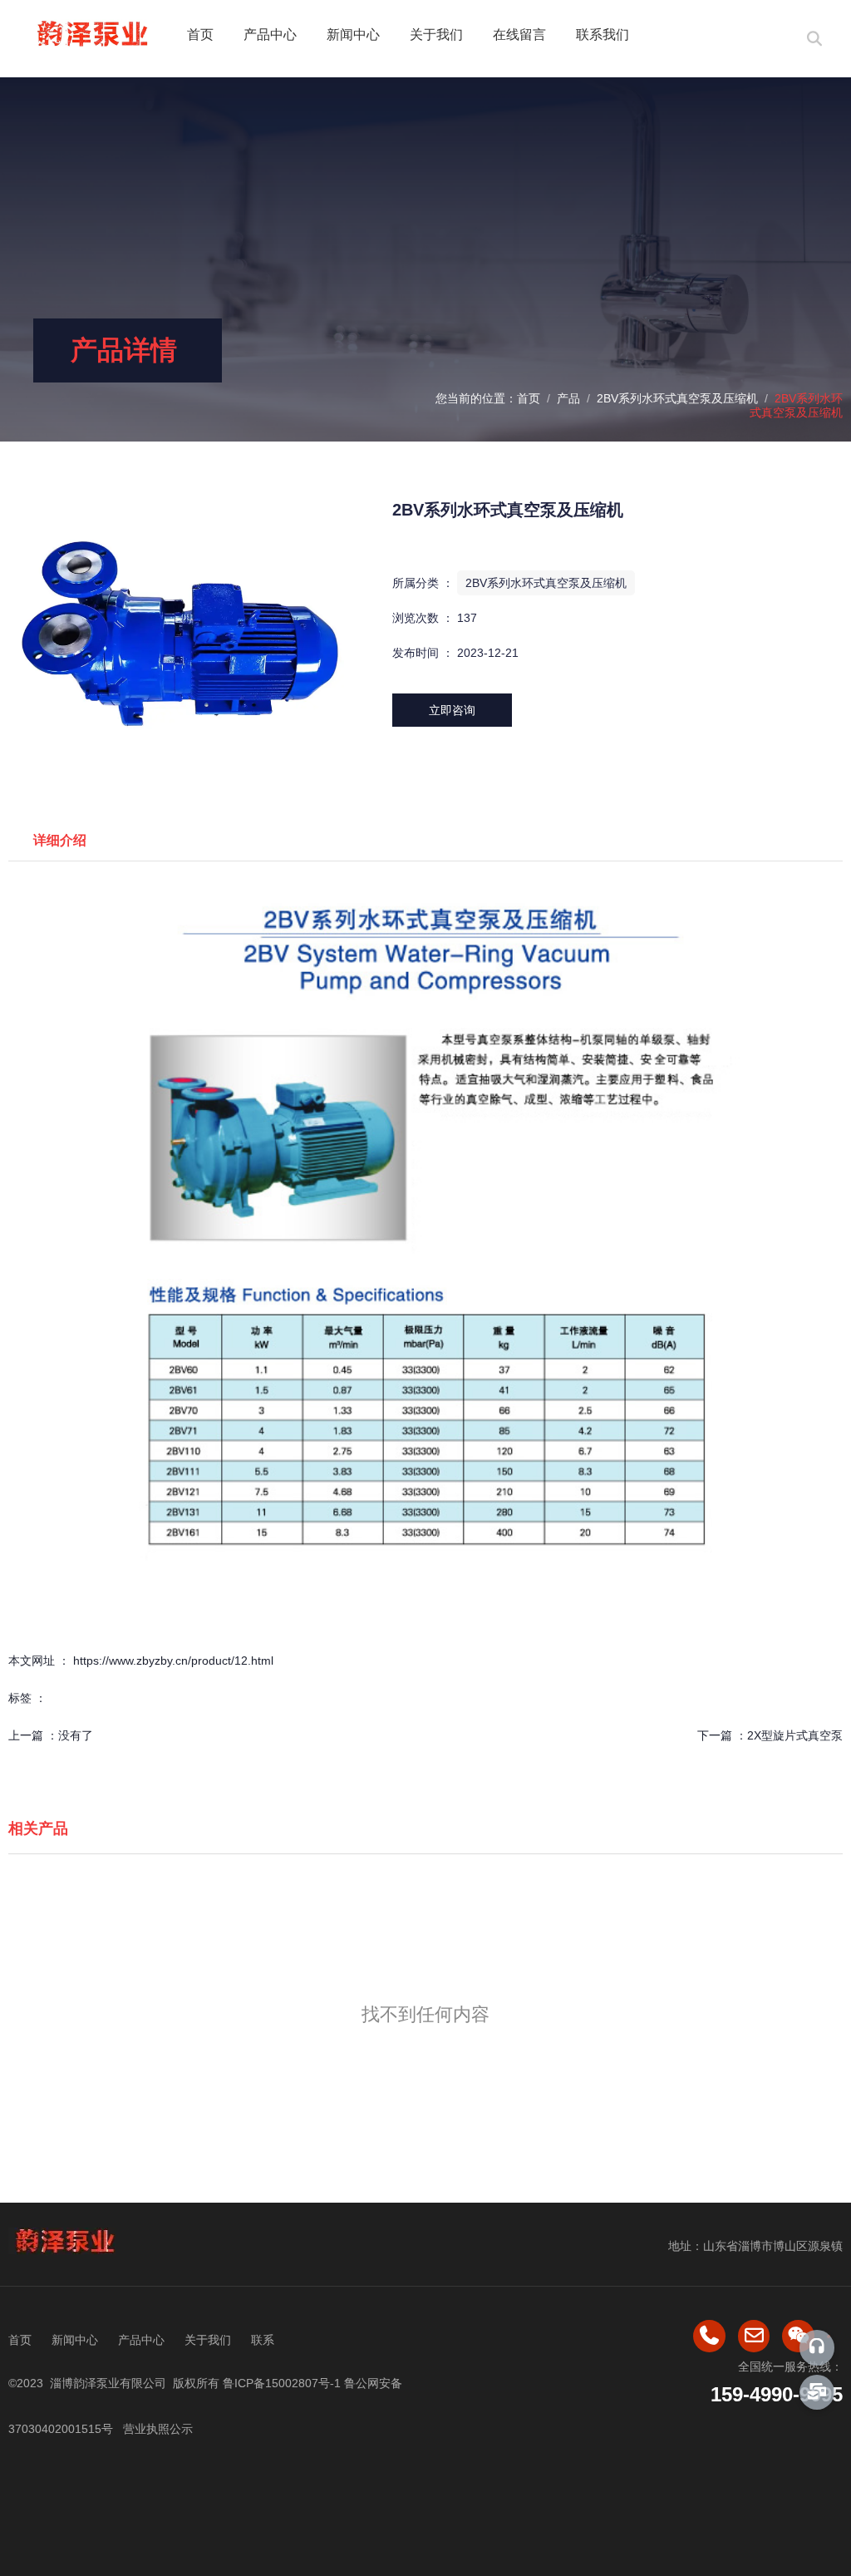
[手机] (709, 2336)
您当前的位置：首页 (489, 398)
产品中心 (270, 35)
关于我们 (436, 35)
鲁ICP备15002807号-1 (282, 2383)
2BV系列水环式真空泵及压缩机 (677, 398)
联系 (263, 2340)
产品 (568, 398)
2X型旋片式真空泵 (795, 1735)
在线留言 (519, 35)
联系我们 (603, 35)
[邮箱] (754, 2336)
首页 (200, 35)
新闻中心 (353, 35)
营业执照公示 (156, 2429)
